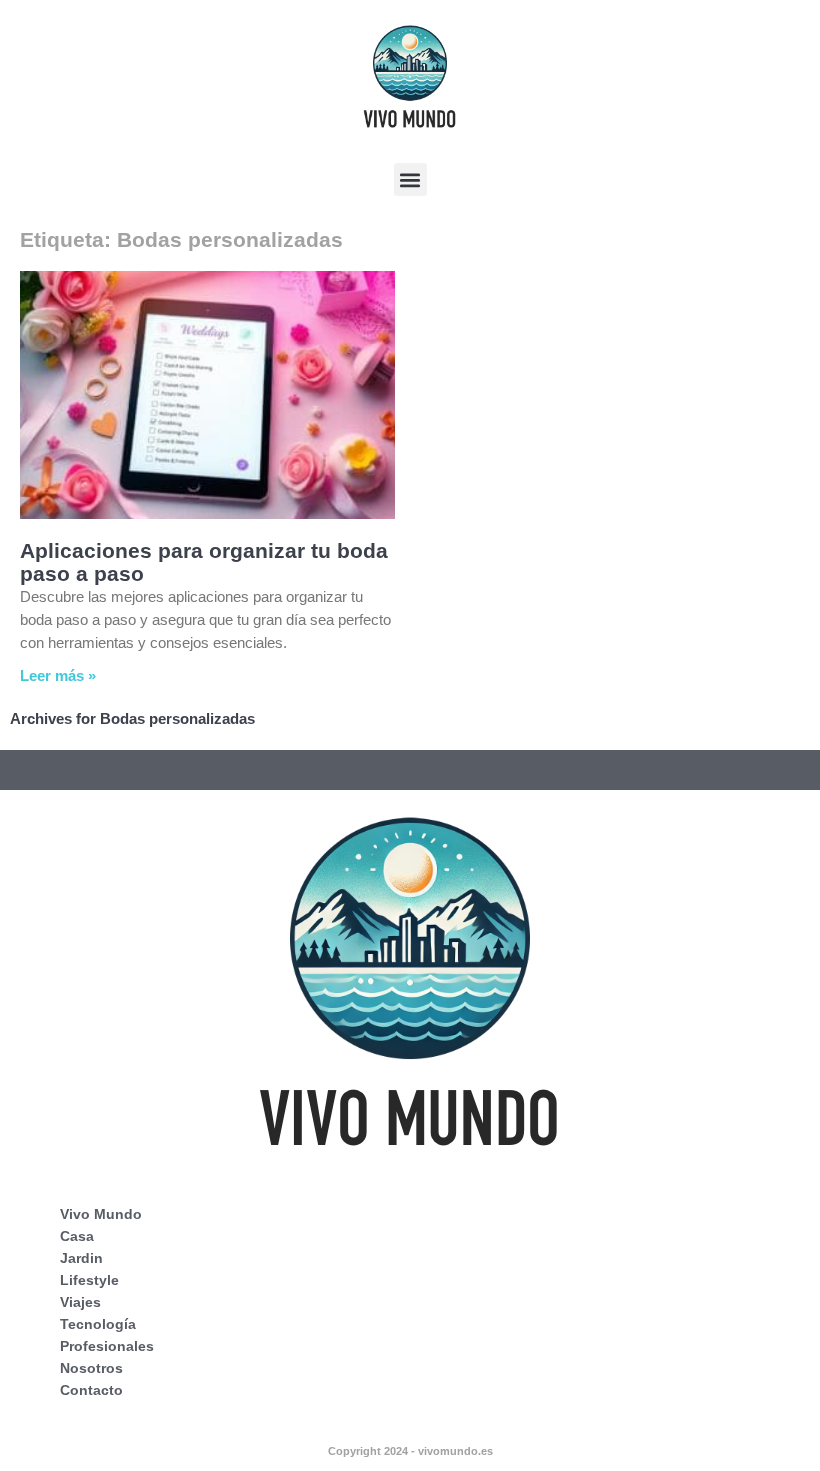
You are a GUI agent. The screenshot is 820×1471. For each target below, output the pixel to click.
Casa (77, 1236)
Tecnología (98, 1324)
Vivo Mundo (101, 1214)
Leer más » (58, 675)
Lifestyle (89, 1280)
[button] (410, 179)
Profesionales (107, 1346)
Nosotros (91, 1368)
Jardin (81, 1258)
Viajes (80, 1302)
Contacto (91, 1390)
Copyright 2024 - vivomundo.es (410, 1451)
